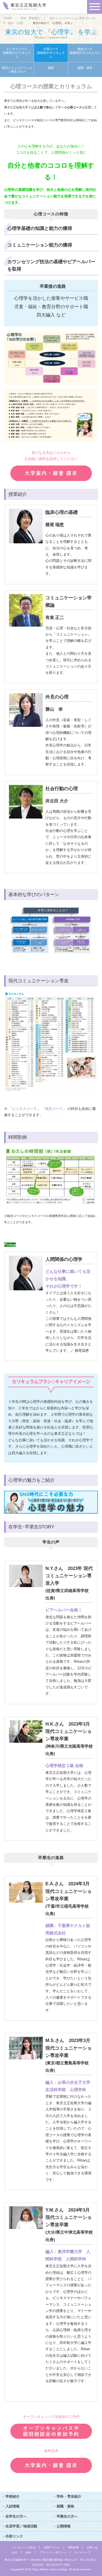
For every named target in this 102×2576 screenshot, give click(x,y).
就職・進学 (85, 68)
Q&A (28, 2552)
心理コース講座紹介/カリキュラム (51, 53)
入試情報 (13, 2506)
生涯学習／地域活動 (21, 2526)
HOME (8, 18)
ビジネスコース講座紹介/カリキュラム (17, 53)
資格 (51, 68)
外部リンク (14, 2536)
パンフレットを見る (24, 2547)
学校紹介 (13, 2496)
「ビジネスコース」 (25, 1109)
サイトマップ (82, 2552)
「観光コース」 (55, 1109)
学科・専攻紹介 (30, 18)
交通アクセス (52, 2547)
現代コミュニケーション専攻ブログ (17, 70)
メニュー (95, 7)
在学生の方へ (16, 2516)
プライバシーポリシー (53, 2552)
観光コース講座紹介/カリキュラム (85, 51)
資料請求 (73, 2547)
